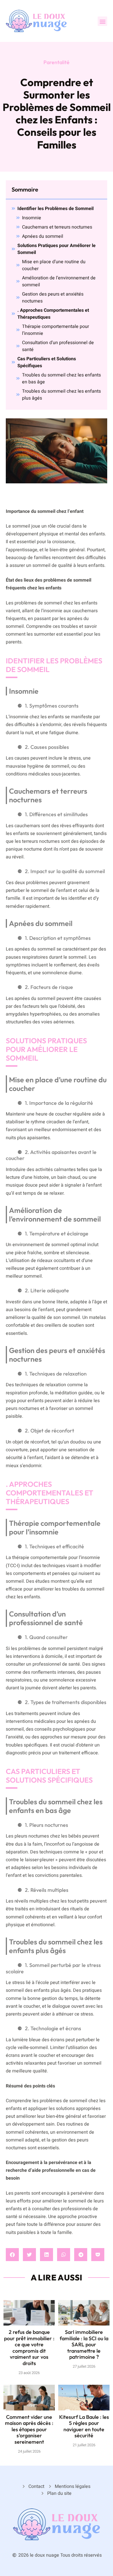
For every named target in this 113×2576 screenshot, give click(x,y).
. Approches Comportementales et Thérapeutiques (53, 314)
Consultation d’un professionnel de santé (58, 346)
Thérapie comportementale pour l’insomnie (55, 330)
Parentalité (57, 62)
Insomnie (32, 218)
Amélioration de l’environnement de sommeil (59, 281)
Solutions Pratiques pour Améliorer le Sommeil (57, 249)
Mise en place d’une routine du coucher (54, 265)
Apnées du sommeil (43, 236)
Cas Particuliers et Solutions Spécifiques (47, 362)
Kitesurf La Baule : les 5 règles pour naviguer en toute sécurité (84, 2426)
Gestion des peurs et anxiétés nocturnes (53, 298)
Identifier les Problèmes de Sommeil (55, 209)
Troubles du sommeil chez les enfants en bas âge (61, 378)
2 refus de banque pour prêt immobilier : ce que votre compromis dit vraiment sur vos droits (29, 2348)
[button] (102, 21)
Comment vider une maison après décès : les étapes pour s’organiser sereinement (29, 2429)
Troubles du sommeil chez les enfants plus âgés (61, 395)
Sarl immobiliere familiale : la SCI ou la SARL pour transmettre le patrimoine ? (84, 2344)
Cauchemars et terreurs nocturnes (57, 227)
